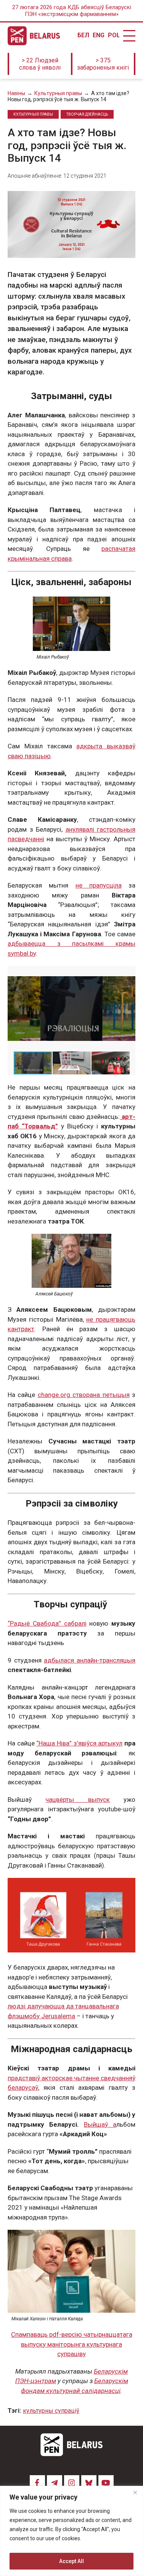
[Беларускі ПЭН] (34, 36)
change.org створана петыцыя (84, 1395)
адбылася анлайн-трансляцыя (90, 1660)
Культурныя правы (58, 93)
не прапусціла (99, 885)
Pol (114, 35)
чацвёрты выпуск (77, 1800)
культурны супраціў (51, 2411)
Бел (83, 35)
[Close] (135, 2492)
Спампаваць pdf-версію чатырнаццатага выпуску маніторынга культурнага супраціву (72, 2344)
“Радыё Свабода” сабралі (47, 1623)
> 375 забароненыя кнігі (103, 64)
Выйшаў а (100, 2124)
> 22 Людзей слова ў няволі (40, 64)
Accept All (71, 2561)
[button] (129, 973)
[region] (71, 2531)
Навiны (16, 93)
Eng (98, 35)
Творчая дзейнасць (87, 114)
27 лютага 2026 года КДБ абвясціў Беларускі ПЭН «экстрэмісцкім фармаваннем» (72, 11)
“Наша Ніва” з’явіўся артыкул (79, 1743)
